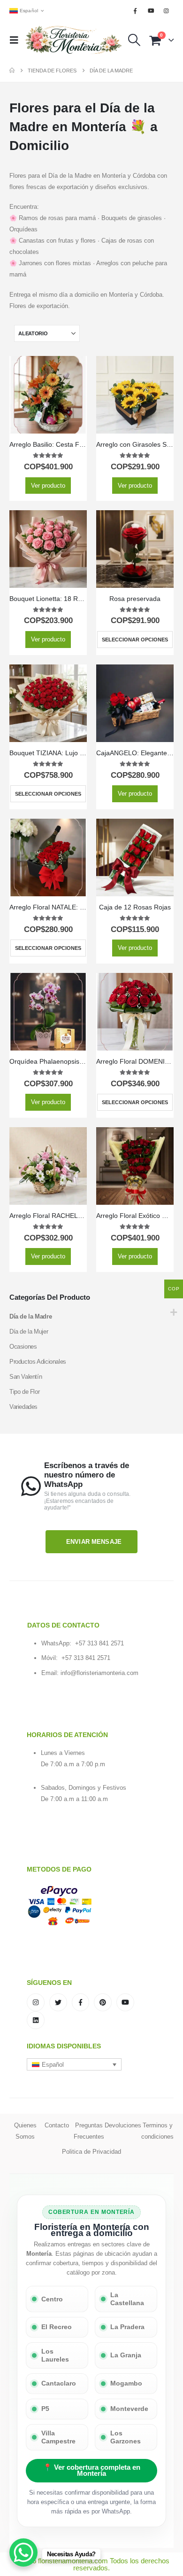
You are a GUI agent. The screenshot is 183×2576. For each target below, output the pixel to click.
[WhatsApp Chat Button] (23, 2552)
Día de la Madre (30, 1316)
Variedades (23, 1407)
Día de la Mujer (29, 1331)
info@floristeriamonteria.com (99, 1673)
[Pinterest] (103, 2002)
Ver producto (48, 486)
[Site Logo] (74, 40)
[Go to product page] (48, 395)
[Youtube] (151, 11)
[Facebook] (135, 11)
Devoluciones (123, 2125)
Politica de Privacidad (91, 2152)
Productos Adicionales (38, 1362)
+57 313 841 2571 (99, 1643)
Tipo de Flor (24, 1392)
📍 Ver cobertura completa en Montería (92, 2470)
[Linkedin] (36, 2020)
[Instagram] (167, 11)
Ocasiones (23, 1347)
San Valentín (26, 1377)
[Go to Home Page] (12, 71)
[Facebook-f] (81, 2002)
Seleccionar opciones (135, 640)
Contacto (57, 2125)
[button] (17, 40)
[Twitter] (58, 2002)
